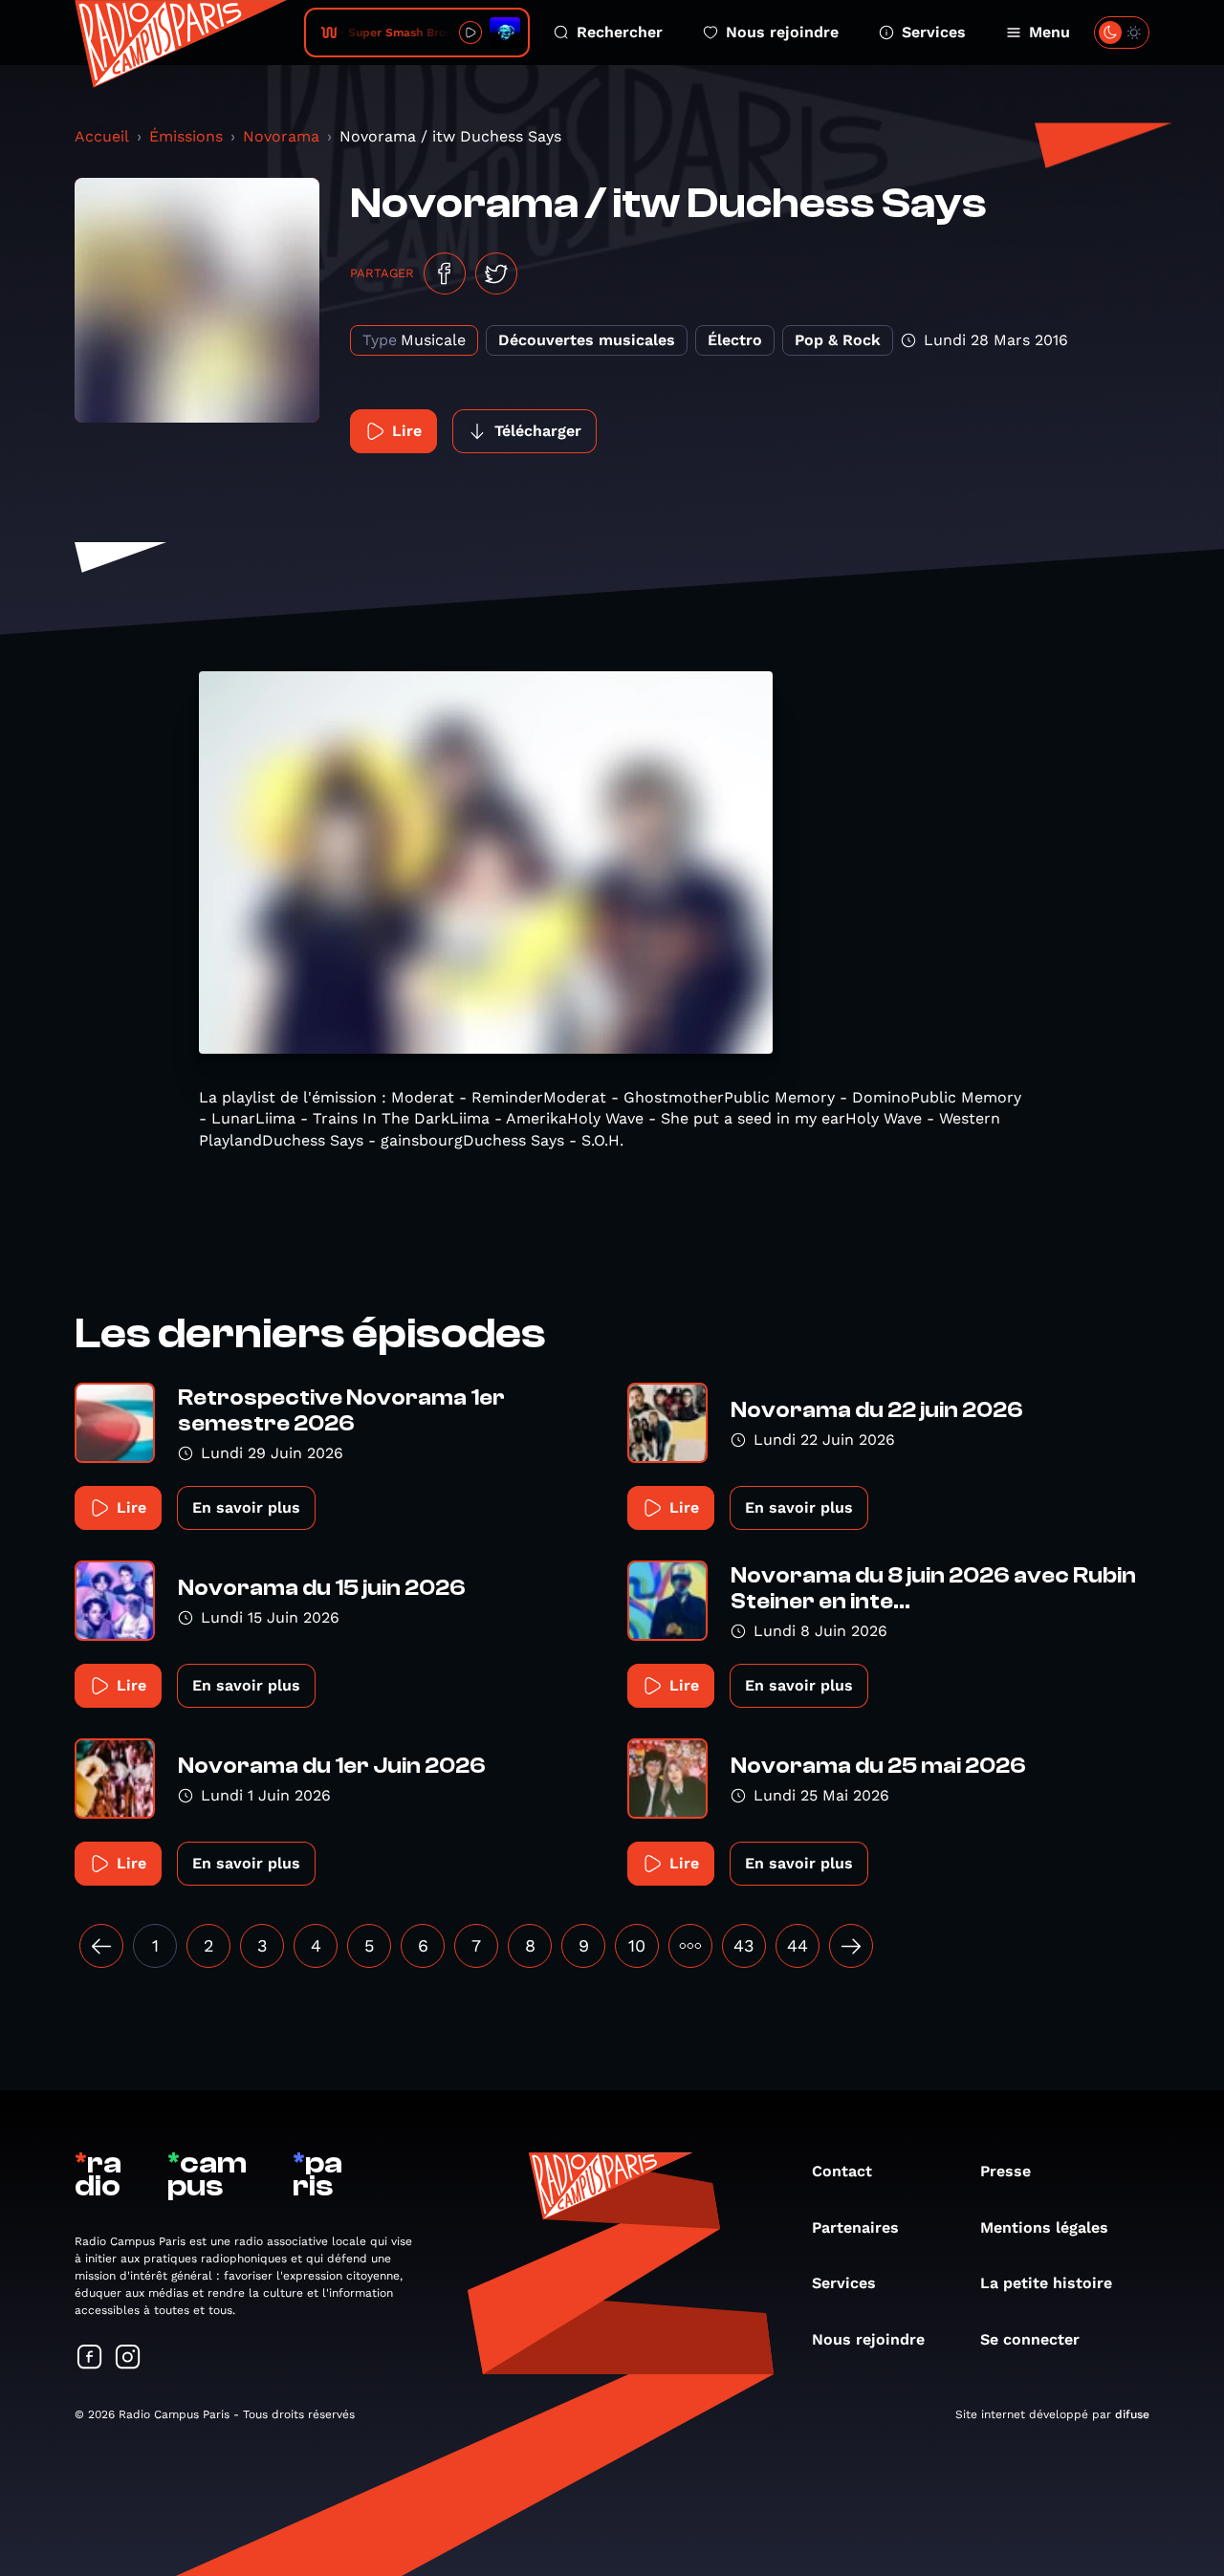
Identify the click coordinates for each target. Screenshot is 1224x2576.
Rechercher (620, 32)
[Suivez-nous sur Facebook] (90, 2358)
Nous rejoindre (782, 32)
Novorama (281, 136)
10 (637, 1945)
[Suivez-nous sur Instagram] (128, 2358)
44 (798, 1945)
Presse (1005, 2171)
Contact (842, 2171)
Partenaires (855, 2227)
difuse (1132, 2414)
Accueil (102, 136)
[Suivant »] (851, 1946)
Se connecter (1030, 2339)
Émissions (186, 136)
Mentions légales (1044, 2227)
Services (934, 32)
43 (744, 1945)
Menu (1049, 32)
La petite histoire (1046, 2283)
